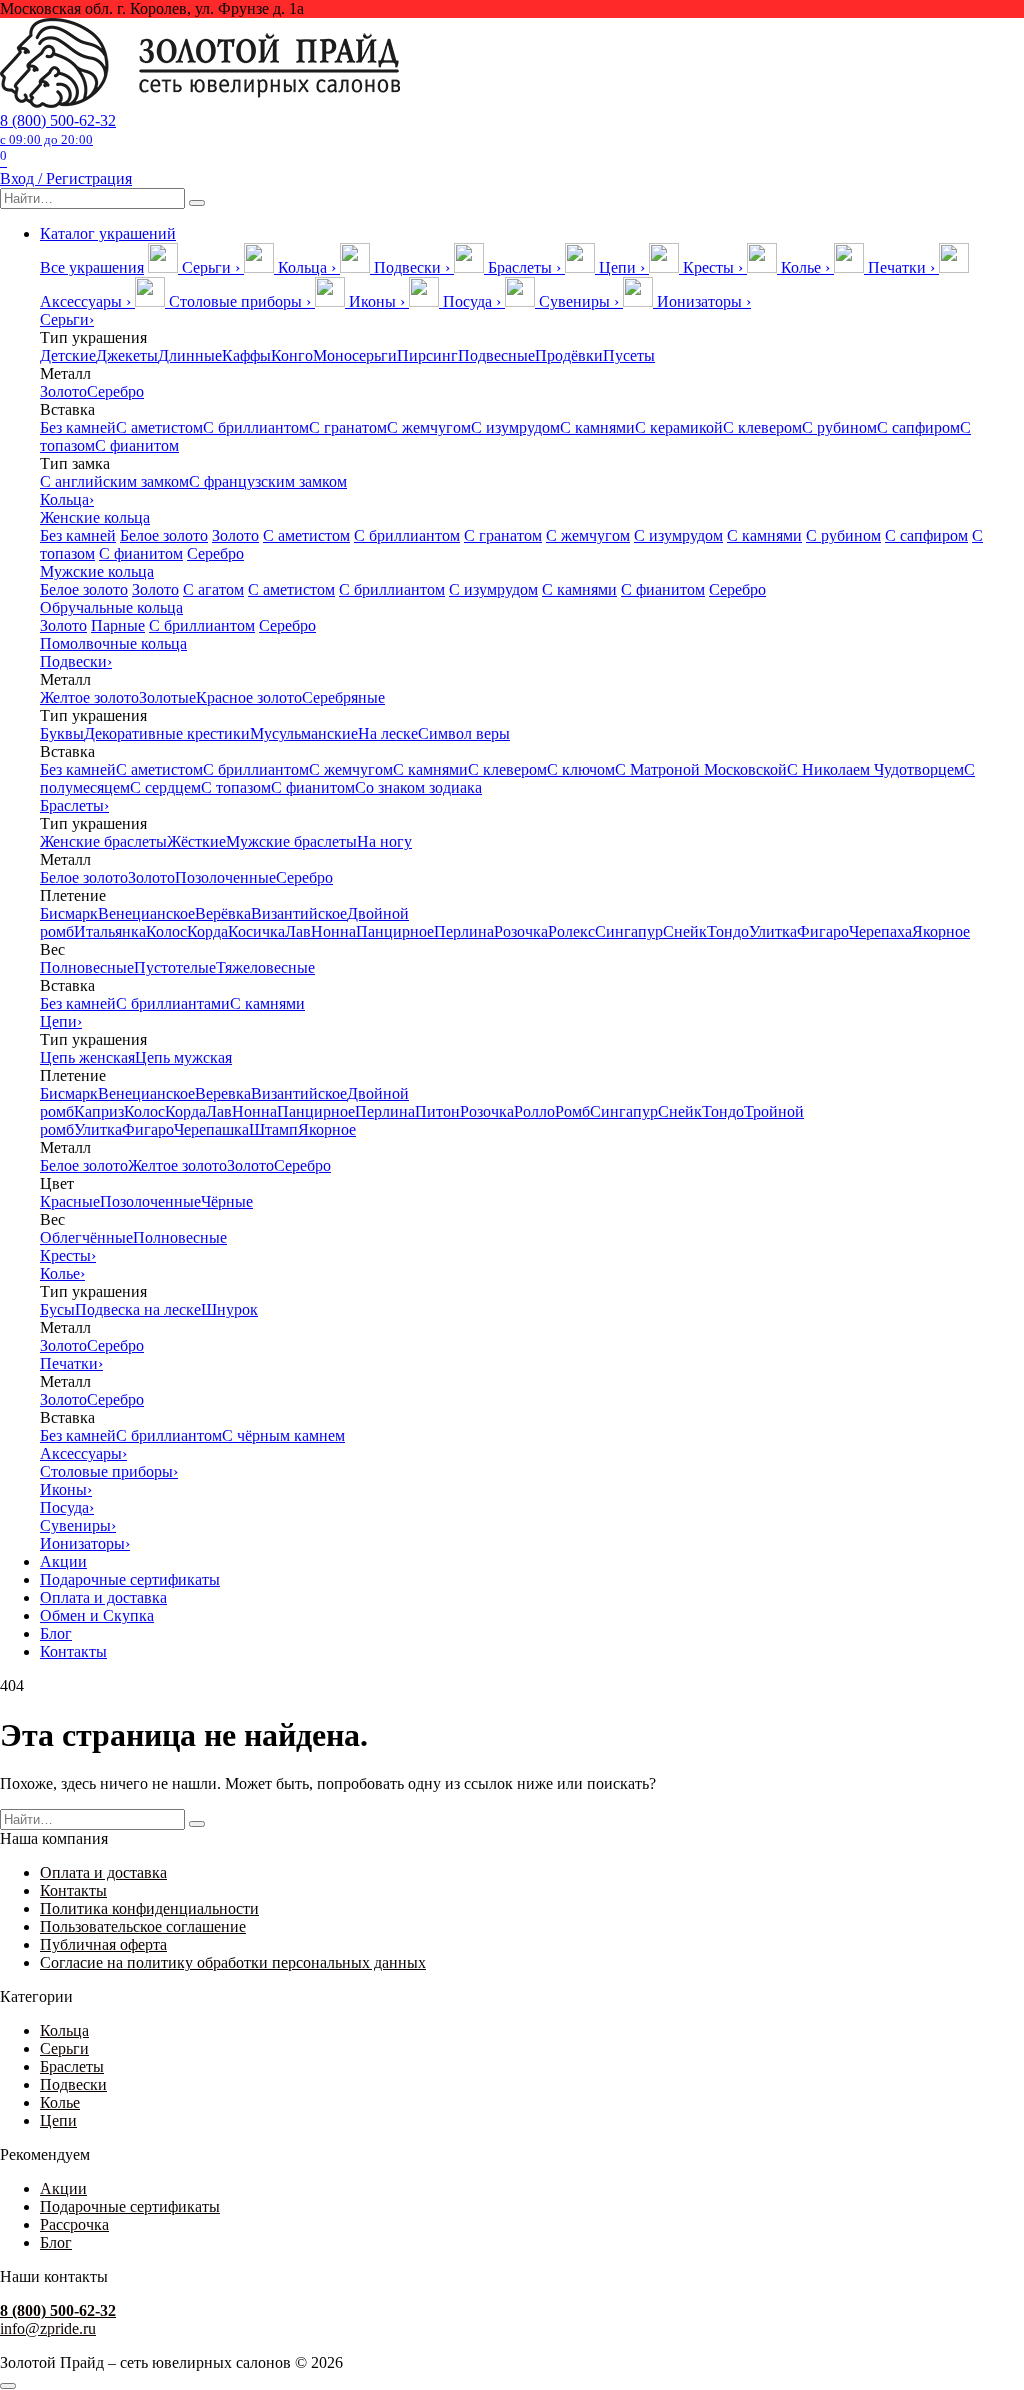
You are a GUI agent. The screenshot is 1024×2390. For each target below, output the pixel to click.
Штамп (273, 1129)
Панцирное (395, 931)
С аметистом (159, 427)
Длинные (190, 355)
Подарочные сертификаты (130, 1579)
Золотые (167, 697)
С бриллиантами (173, 1003)
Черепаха (880, 931)
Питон (437, 1111)
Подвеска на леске (138, 1309)
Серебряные (343, 697)
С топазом (236, 787)
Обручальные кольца (111, 607)
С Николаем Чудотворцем (875, 769)
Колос (166, 931)
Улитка (773, 931)
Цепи (61, 1021)
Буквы (62, 733)
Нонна (333, 931)
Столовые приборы (109, 1471)
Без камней (78, 427)
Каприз (99, 1111)
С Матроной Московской (701, 769)
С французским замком (268, 481)
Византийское (299, 913)
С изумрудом (515, 427)
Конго (292, 355)
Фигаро (823, 931)
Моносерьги (355, 355)
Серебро (115, 391)
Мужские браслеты (291, 841)
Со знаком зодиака (418, 787)
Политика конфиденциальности (149, 1908)
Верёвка (223, 913)
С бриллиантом (256, 427)
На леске (388, 733)
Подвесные (496, 355)
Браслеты (74, 805)
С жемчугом (429, 427)
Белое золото (164, 535)
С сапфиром (918, 427)
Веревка (223, 1093)
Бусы (57, 1309)
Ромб (572, 1111)
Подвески (76, 661)
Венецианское (146, 913)
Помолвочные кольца (113, 643)
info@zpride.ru (48, 2328)
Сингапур (629, 931)
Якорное (941, 931)
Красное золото (249, 697)
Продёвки (569, 355)
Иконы (66, 1489)
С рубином (839, 427)
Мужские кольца (97, 571)
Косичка (256, 931)
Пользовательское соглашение (143, 1926)
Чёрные (227, 1201)
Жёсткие (196, 841)
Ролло (534, 1111)
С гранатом (348, 427)
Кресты (68, 1255)
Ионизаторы (85, 1543)
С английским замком (114, 481)
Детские (68, 355)
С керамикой (679, 427)
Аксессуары (83, 1453)
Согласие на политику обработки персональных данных (233, 1962)
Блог (56, 1633)
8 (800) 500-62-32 (58, 129)
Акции (63, 1561)
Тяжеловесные (265, 967)
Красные (70, 1201)
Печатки (71, 1363)
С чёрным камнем (283, 1435)
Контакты (73, 1651)
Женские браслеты (103, 841)
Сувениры (78, 1525)
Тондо (728, 931)
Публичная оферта (103, 1944)
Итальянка (110, 931)
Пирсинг (427, 355)
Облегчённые (86, 1237)
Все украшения (92, 267)
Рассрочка (74, 2224)
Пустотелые (175, 967)
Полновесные (87, 967)
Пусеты (629, 355)
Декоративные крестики (167, 733)
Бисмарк (69, 913)
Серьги (67, 319)
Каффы (246, 355)
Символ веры (464, 733)
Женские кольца (95, 517)
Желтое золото (89, 697)
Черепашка (211, 1129)
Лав (298, 931)
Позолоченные (225, 877)
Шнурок (229, 1309)
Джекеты (127, 355)
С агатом (213, 589)
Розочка (521, 931)
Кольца (67, 499)
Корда (207, 931)
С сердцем (165, 787)
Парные (118, 625)
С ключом (581, 769)
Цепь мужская (183, 1057)
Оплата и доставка (103, 1597)
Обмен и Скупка (97, 1615)
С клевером (762, 427)
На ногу (384, 841)
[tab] (196, 267)
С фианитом (137, 445)
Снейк (685, 931)
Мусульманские (304, 733)
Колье (62, 1273)
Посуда (67, 1507)
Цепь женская (87, 1057)
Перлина (464, 931)
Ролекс (571, 931)
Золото (63, 391)
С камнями (597, 427)
